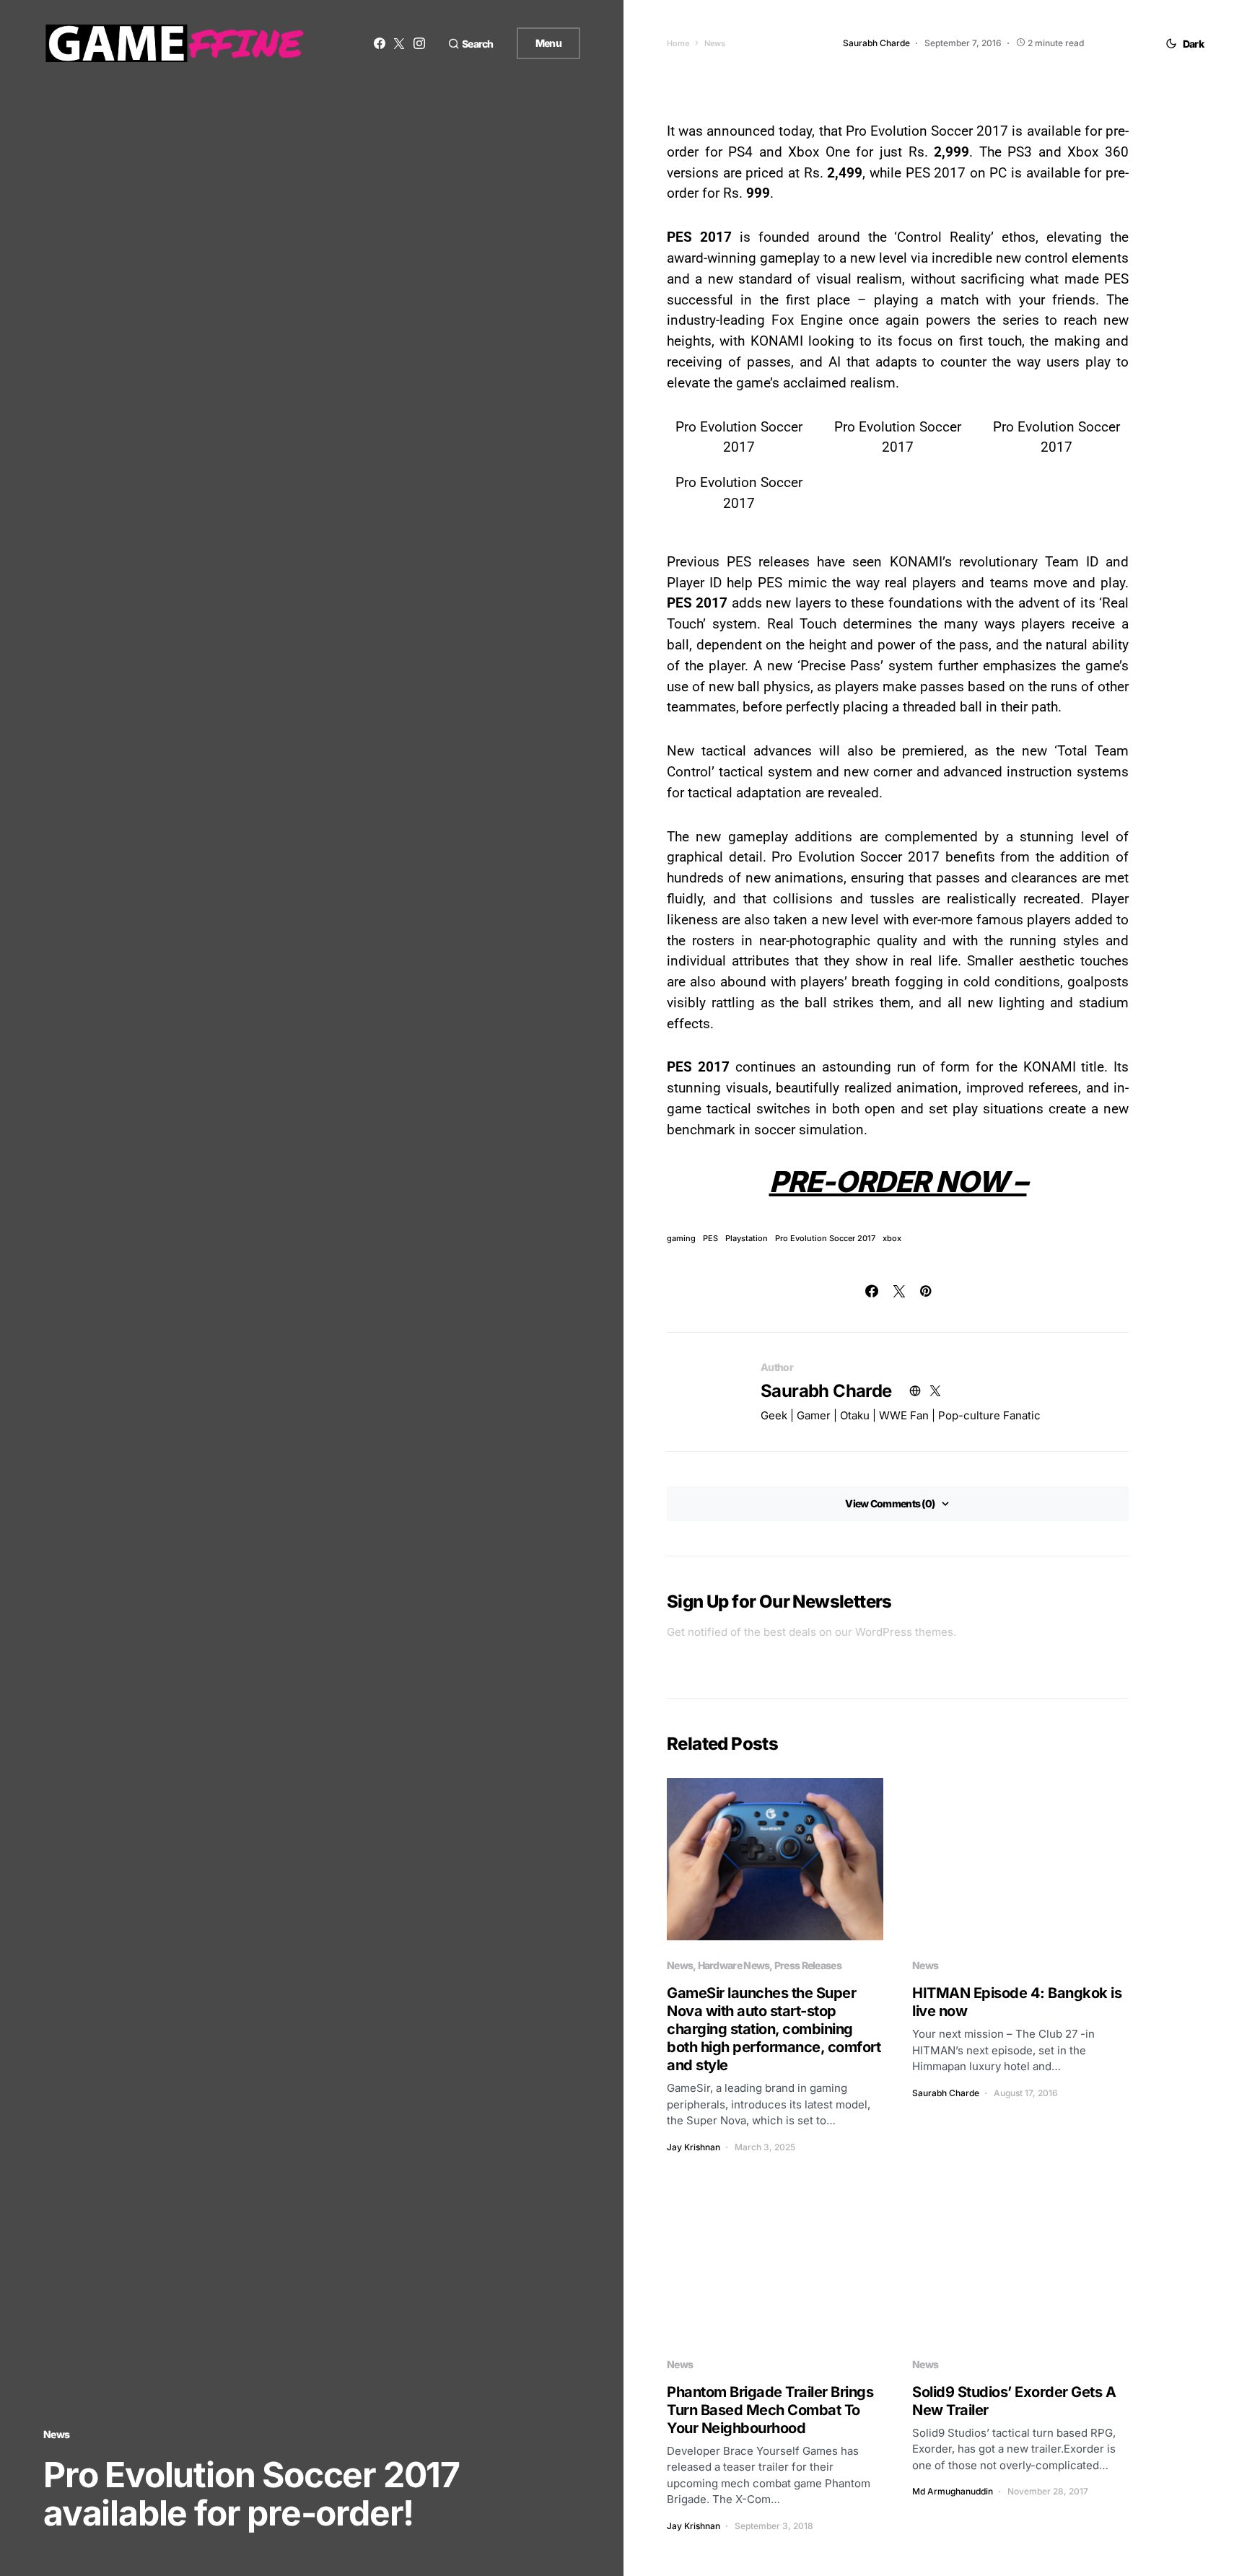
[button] (471, 44)
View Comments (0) (890, 1503)
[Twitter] (399, 43)
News (56, 2434)
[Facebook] (380, 43)
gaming (681, 1239)
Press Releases (808, 1965)
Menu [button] (548, 43)
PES (710, 1239)
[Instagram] (419, 43)
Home (678, 43)
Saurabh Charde (826, 1391)
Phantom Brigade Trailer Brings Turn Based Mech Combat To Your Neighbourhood (770, 2410)
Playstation (747, 1239)
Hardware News (734, 1965)
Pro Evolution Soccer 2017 (825, 1239)
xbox (892, 1239)
